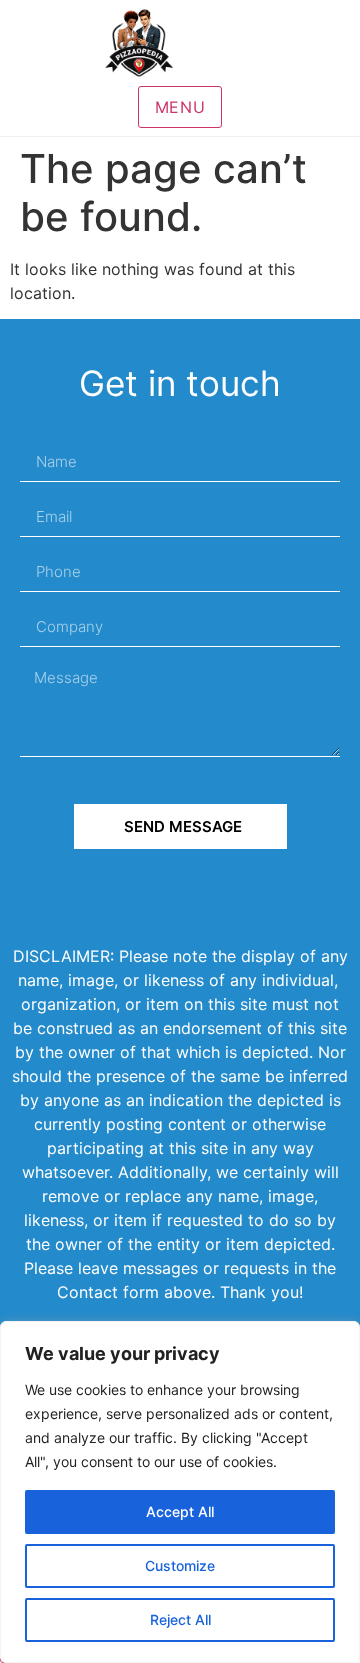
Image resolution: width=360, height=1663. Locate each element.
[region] (180, 1492)
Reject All (180, 1619)
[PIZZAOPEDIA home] (180, 43)
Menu (180, 107)
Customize (180, 1565)
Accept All (180, 1511)
